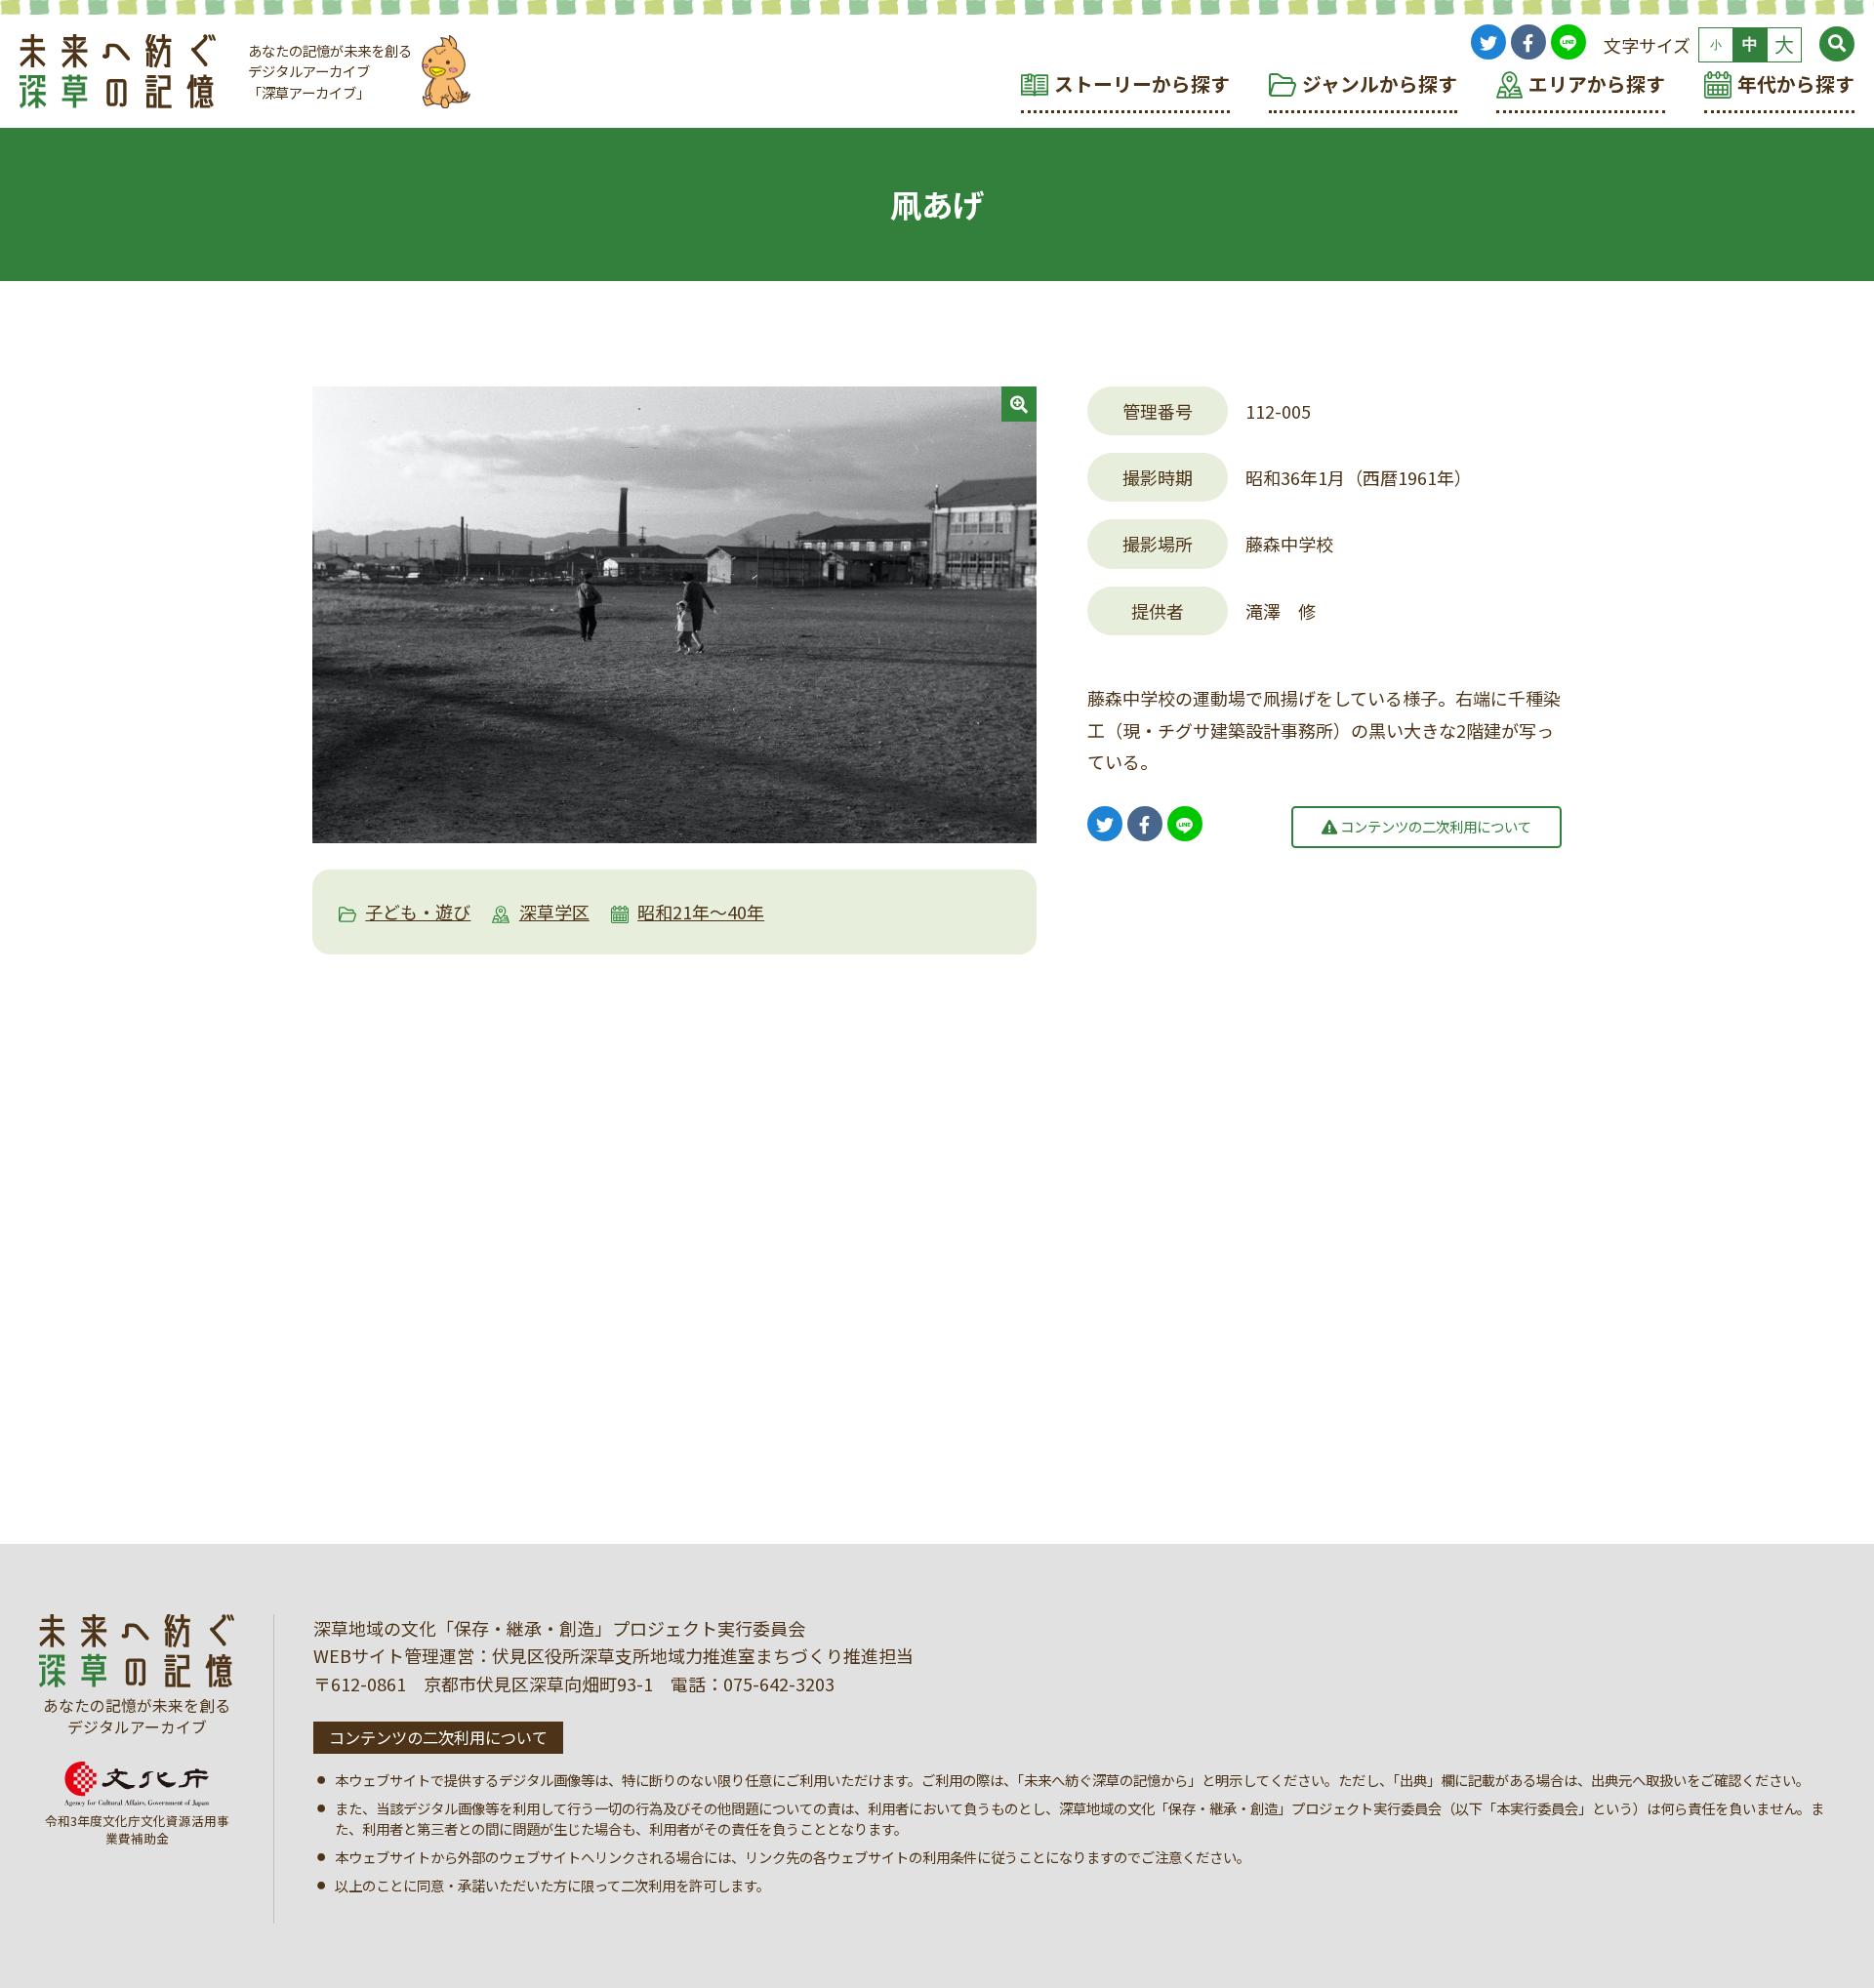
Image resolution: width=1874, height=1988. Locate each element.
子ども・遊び (418, 912)
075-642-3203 (779, 1684)
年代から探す (1796, 83)
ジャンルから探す (1380, 83)
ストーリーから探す (1142, 83)
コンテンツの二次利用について (1434, 826)
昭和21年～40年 (701, 912)
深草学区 (554, 912)
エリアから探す (1597, 83)
